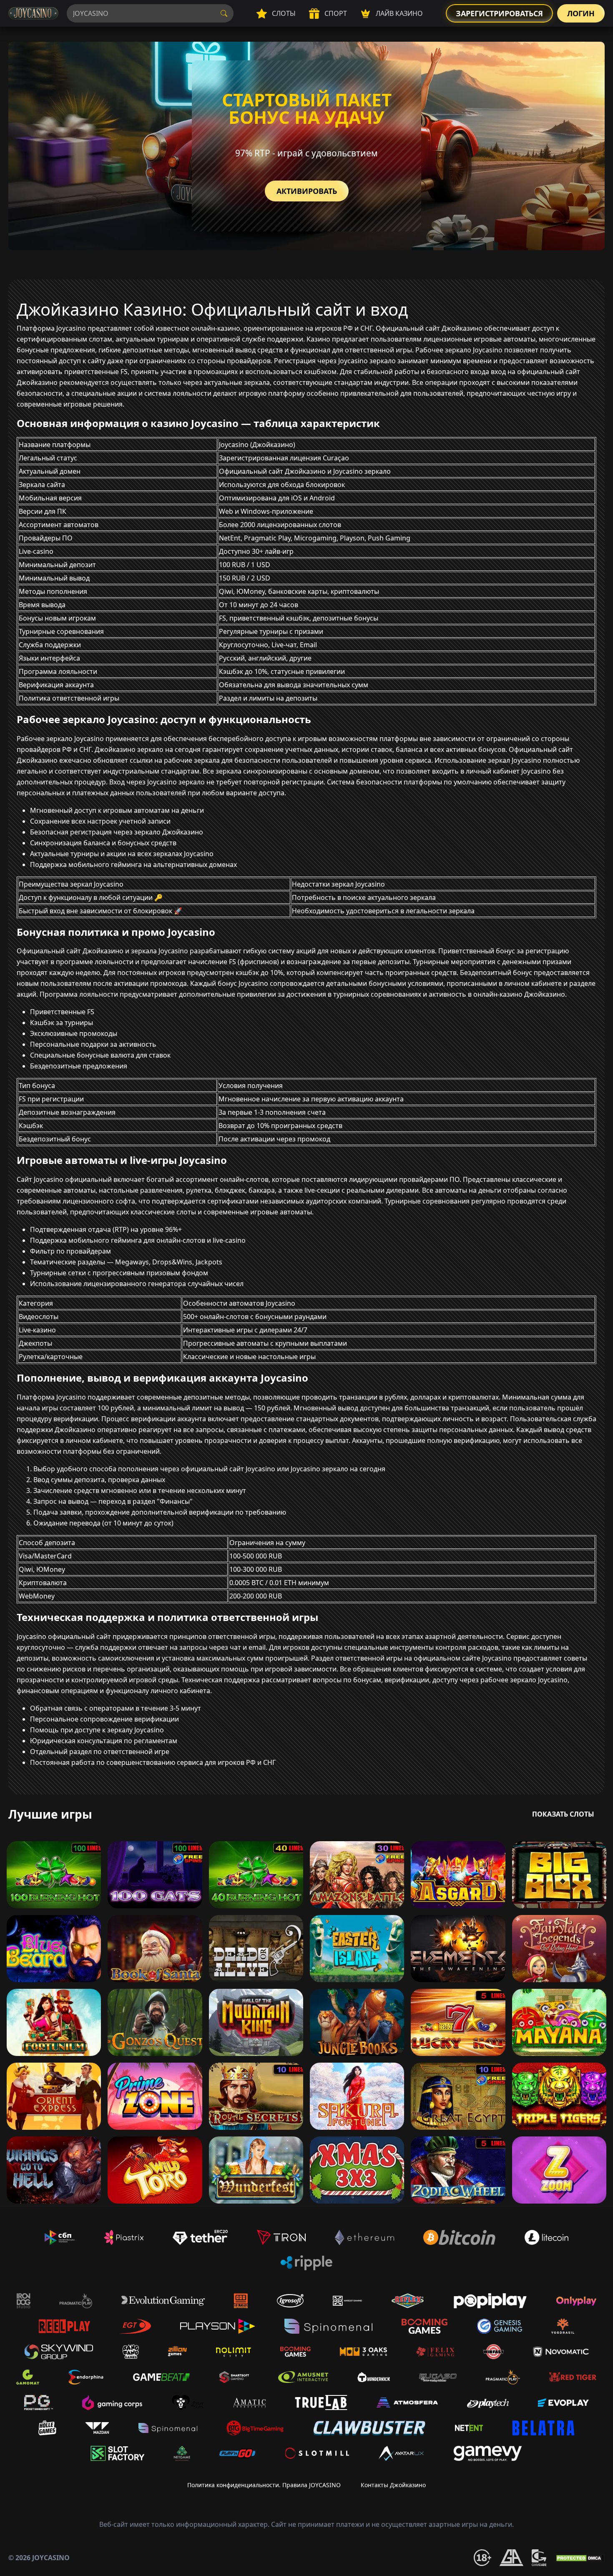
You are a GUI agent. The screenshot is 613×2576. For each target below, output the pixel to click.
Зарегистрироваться (499, 13)
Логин (581, 13)
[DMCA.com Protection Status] (580, 2558)
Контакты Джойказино (393, 2485)
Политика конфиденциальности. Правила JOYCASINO (264, 2485)
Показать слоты (563, 1814)
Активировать (307, 191)
